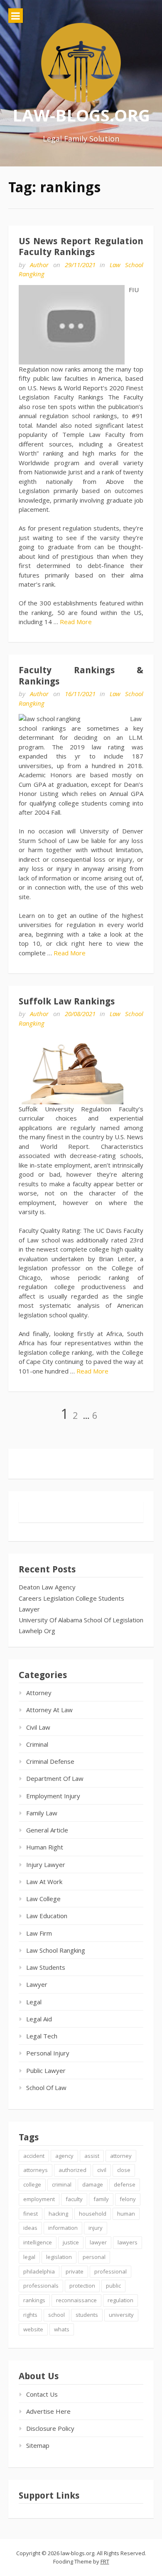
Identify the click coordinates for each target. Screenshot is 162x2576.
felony (128, 2199)
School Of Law (46, 2088)
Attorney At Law (49, 1710)
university (121, 2315)
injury (96, 2228)
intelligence (38, 2242)
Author (39, 265)
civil (102, 2170)
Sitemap (38, 2445)
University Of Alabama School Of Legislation (81, 1620)
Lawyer (29, 1609)
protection (82, 2286)
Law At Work (44, 1882)
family (101, 2199)
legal (29, 2257)
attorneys (36, 2170)
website (33, 2329)
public (113, 2286)
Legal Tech (42, 2036)
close (124, 2170)
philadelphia (39, 2271)
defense (125, 2184)
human (126, 2214)
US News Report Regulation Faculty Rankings (81, 247)
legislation (59, 2257)
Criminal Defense (50, 1761)
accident (34, 2156)
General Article (47, 1830)
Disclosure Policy (50, 2428)
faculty (74, 2199)
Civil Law (38, 1727)
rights (30, 2315)
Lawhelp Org (37, 1631)
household (93, 2214)
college (32, 2184)
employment (39, 2199)
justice (71, 2242)
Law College (43, 1899)
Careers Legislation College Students (71, 1598)
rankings (34, 2300)
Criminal (37, 1744)
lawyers (128, 2242)
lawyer (98, 2242)
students (87, 2315)
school (56, 2315)
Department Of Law (55, 1778)
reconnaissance (76, 2300)
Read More (76, 622)
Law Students (46, 1967)
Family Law (42, 1813)
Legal (34, 2002)
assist (92, 2156)
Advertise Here (48, 2411)
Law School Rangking (56, 1950)
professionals (41, 2286)
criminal (62, 2184)
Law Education (47, 1916)
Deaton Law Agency (47, 1587)
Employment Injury (53, 1796)
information (63, 2228)
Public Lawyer (46, 2070)
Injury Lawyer (46, 1864)
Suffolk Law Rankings (67, 1001)
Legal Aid (39, 2019)
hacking (58, 2214)
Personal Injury (48, 2053)
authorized (72, 2170)
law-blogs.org (81, 115)
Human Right (45, 1847)
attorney (121, 2156)
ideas (30, 2228)
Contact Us (42, 2394)
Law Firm (39, 1933)
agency (64, 2156)
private (75, 2271)
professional (110, 2271)
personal (94, 2257)
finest (31, 2214)
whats (62, 2329)
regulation (120, 2300)
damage (93, 2184)
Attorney (39, 1693)
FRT (105, 2561)
